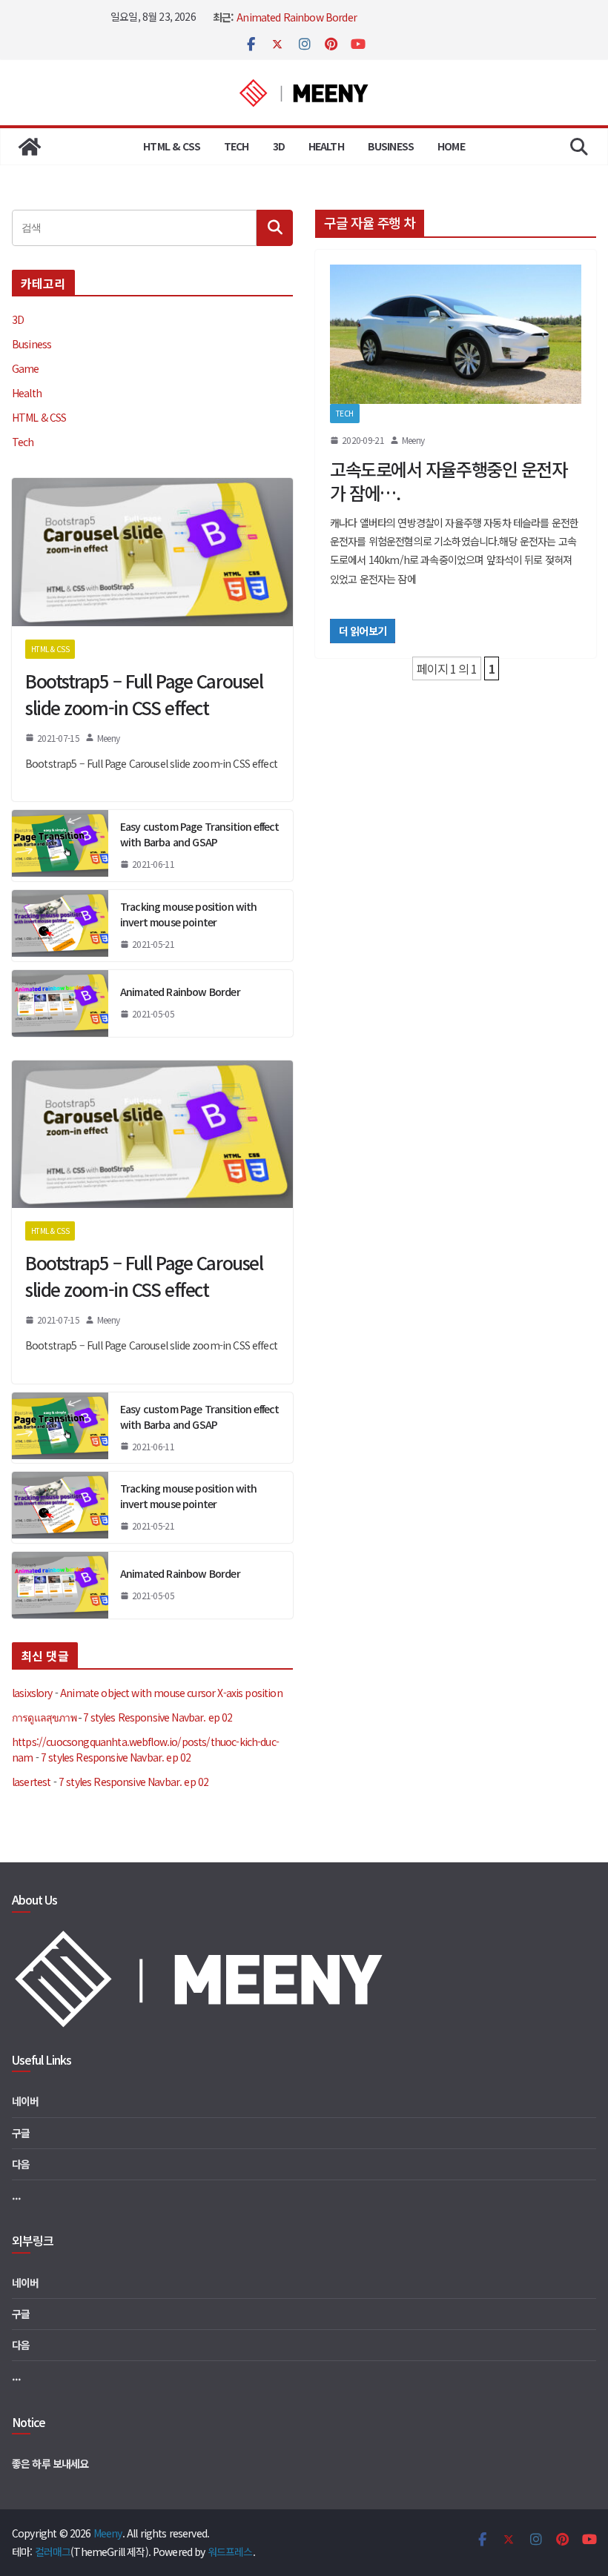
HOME (451, 146)
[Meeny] (30, 147)
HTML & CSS (172, 146)
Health (326, 146)
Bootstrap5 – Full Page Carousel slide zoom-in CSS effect (144, 694)
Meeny (413, 440)
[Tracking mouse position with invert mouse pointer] (60, 926)
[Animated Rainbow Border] (60, 1003)
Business (391, 146)
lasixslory (32, 1693)
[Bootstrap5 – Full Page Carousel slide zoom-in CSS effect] (152, 552)
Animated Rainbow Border (297, 17)
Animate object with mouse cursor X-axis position (171, 1693)
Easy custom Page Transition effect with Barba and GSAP (199, 834)
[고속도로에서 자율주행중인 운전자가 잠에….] (456, 335)
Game (26, 368)
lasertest (31, 1782)
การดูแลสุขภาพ (44, 1717)
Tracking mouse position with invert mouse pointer (188, 914)
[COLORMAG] (202, 1936)
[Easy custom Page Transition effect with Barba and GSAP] (60, 846)
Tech (237, 146)
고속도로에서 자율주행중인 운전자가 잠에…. (449, 481)
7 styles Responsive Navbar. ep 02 (158, 1717)
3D (279, 146)
